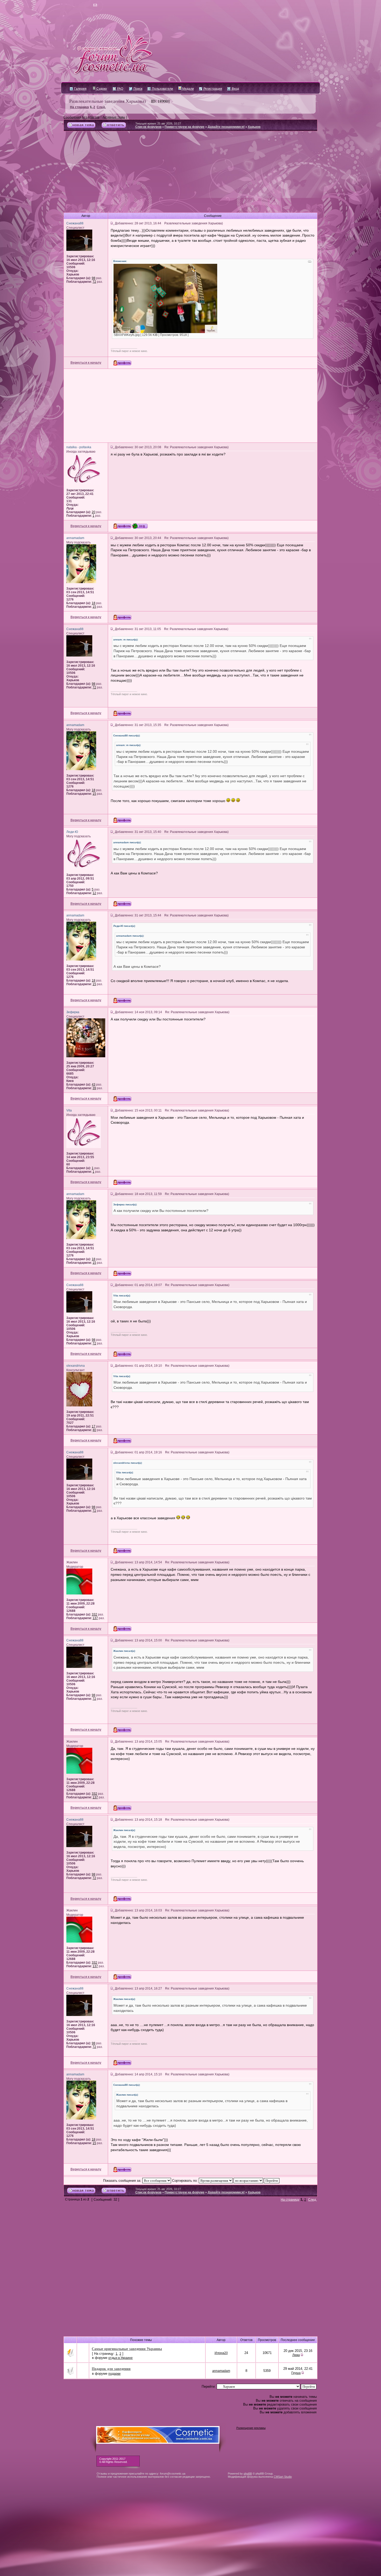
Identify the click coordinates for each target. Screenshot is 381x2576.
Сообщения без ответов (82, 117)
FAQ (120, 89)
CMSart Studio (283, 2477)
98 (94, 278)
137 (95, 1618)
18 (94, 603)
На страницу (80, 107)
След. (101, 107)
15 (94, 607)
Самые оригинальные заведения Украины (127, 2349)
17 (94, 1426)
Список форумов (148, 127)
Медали (188, 89)
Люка (296, 2355)
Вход (235, 89)
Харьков (254, 127)
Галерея (80, 89)
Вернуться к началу (86, 363)
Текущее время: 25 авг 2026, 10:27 (158, 123)
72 (94, 282)
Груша (296, 2373)
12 (94, 893)
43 (94, 1085)
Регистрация (212, 89)
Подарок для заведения (111, 2369)
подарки (114, 2374)
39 (94, 1088)
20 (94, 512)
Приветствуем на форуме (185, 127)
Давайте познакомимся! (226, 127)
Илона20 (221, 2353)
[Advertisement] (190, 174)
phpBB (248, 2474)
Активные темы (114, 117)
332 (94, 1614)
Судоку (101, 89)
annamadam (221, 2371)
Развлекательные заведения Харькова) (108, 101)
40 (94, 1430)
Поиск (137, 89)
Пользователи (162, 89)
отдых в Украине (121, 2358)
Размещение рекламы (251, 2428)
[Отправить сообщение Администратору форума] (80, 5)
